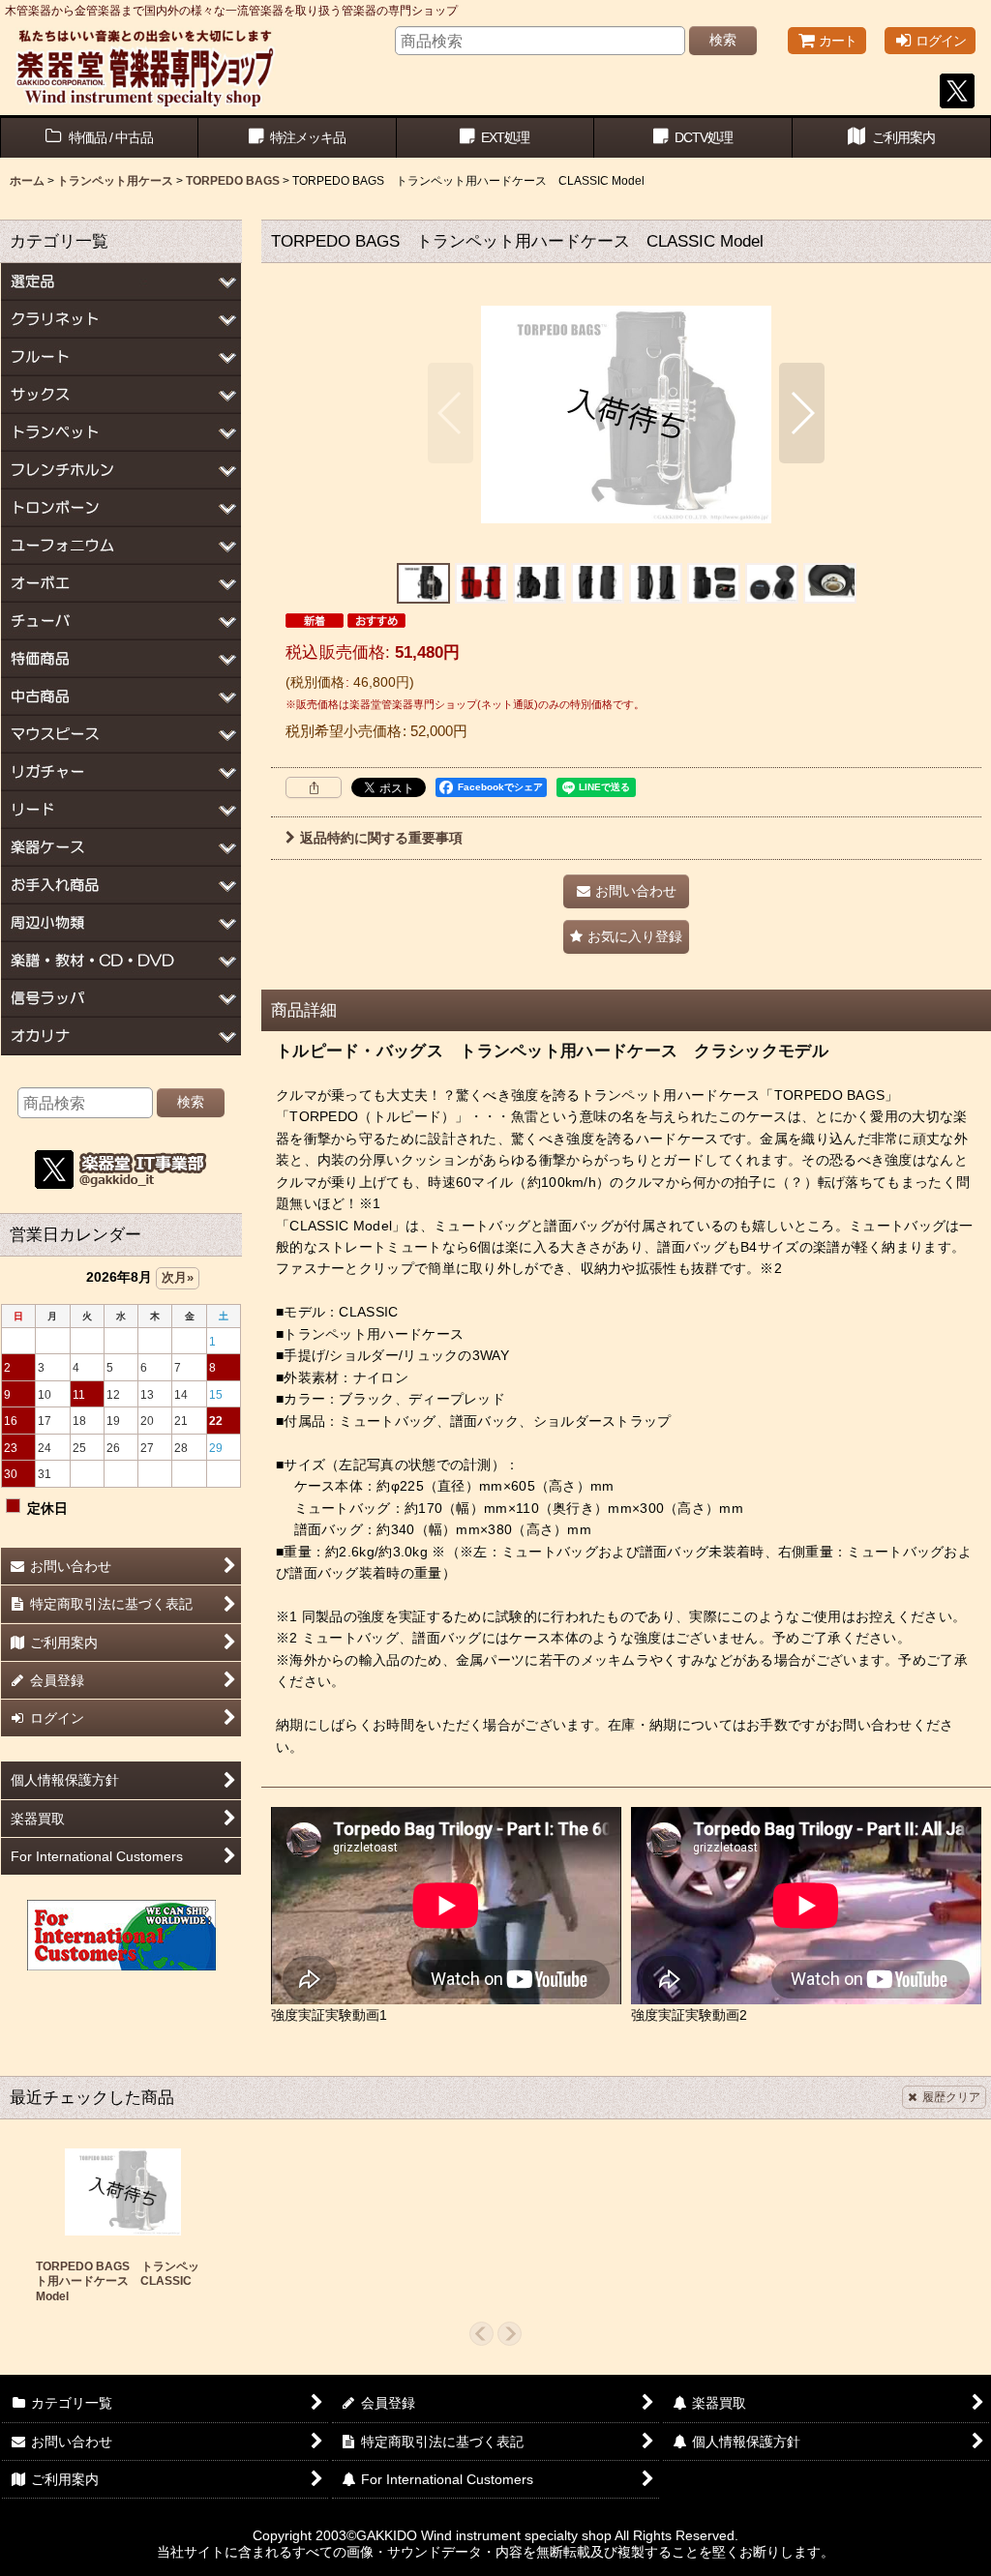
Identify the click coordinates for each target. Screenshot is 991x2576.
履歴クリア (951, 2097)
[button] (450, 413)
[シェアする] (314, 787)
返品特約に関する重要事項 (381, 838)
